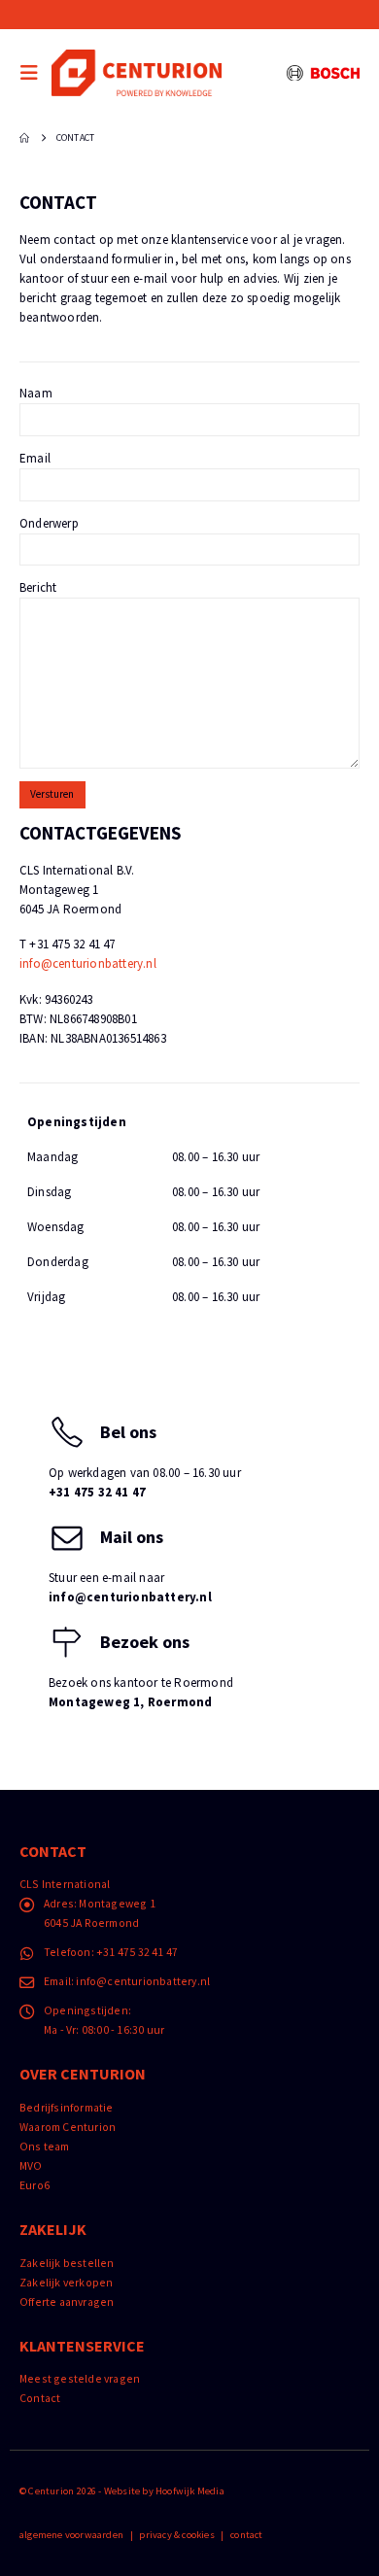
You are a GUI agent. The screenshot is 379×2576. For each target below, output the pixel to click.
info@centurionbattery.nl (88, 963)
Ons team (45, 2146)
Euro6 (34, 2185)
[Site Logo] (137, 72)
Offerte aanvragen (67, 2301)
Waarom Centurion (68, 2127)
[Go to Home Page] (24, 138)
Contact (40, 2398)
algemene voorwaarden (71, 2535)
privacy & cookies (176, 2535)
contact (246, 2535)
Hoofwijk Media (190, 2491)
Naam (36, 393)
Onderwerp (49, 523)
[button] (34, 73)
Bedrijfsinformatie (67, 2107)
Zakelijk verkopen (66, 2282)
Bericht (38, 587)
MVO (31, 2165)
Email (35, 458)
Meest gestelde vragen (80, 2378)
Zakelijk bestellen (67, 2263)
